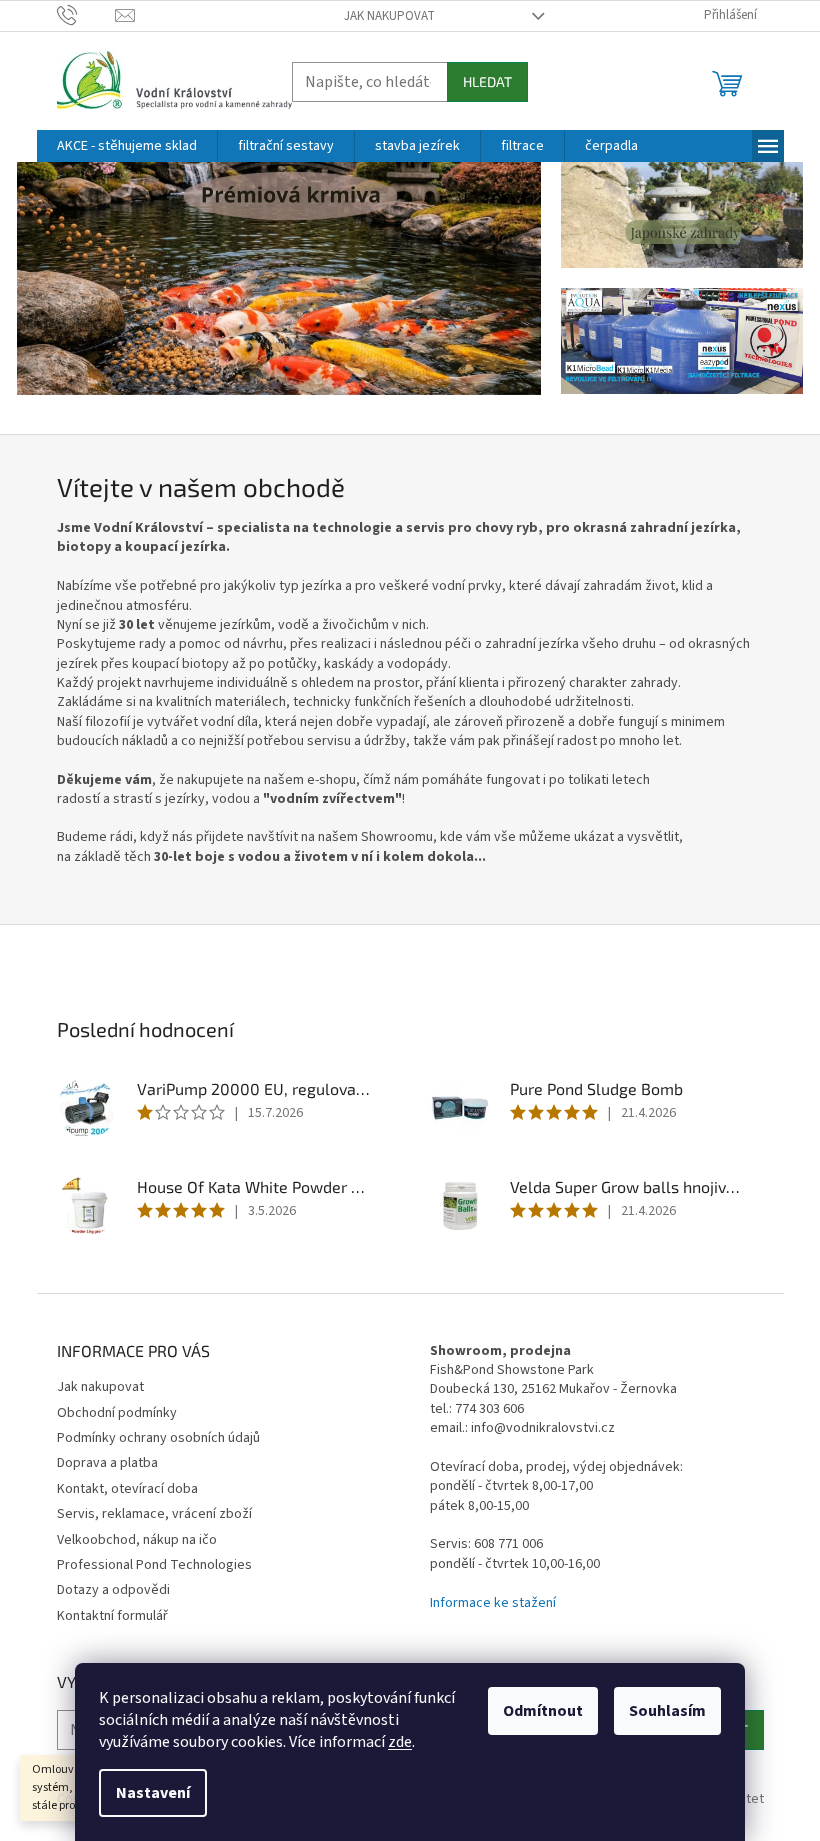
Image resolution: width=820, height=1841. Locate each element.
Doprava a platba (107, 1463)
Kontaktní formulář (112, 1616)
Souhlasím (667, 1711)
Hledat (487, 81)
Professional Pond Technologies (154, 1565)
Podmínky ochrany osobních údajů (158, 1438)
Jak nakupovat (389, 16)
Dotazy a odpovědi (113, 1590)
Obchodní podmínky (117, 1413)
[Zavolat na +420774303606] (86, 15)
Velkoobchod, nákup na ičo (137, 1540)
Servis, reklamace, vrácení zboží (154, 1514)
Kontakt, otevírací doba (127, 1489)
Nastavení (153, 1793)
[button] (56, 279)
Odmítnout (543, 1711)
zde (400, 1742)
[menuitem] (127, 146)
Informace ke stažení (493, 1603)
